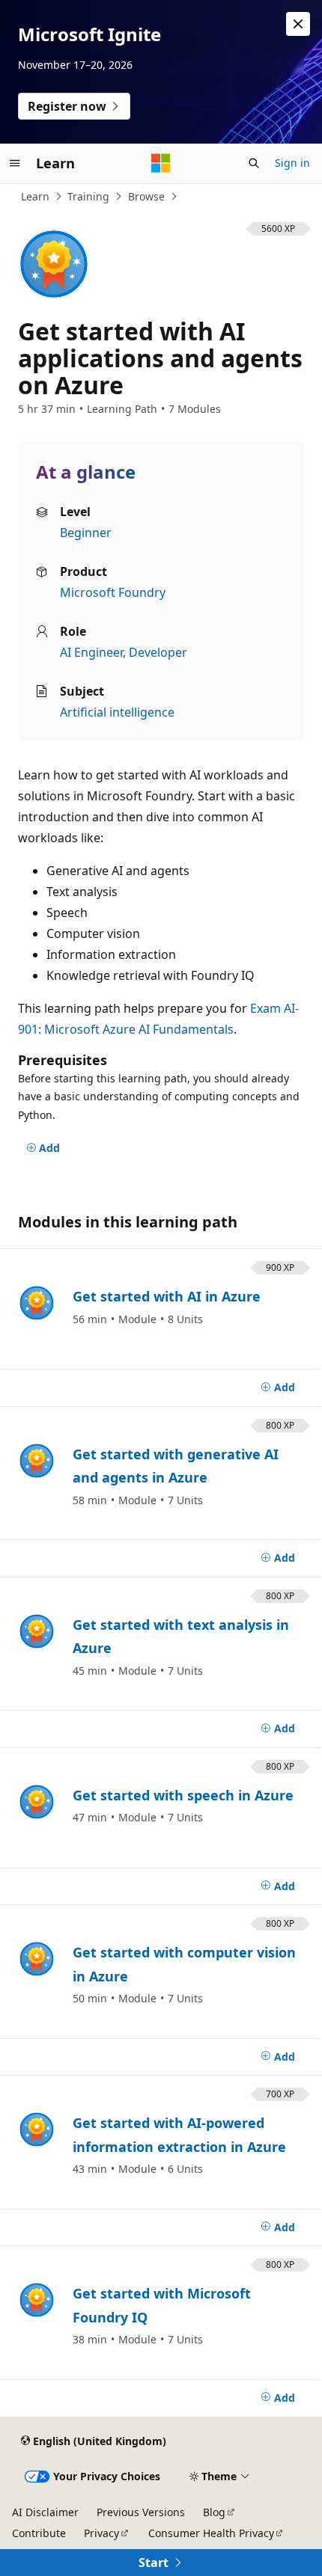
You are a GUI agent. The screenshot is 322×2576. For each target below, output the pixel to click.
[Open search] (254, 163)
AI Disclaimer (45, 2512)
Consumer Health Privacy (211, 2533)
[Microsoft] (161, 163)
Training (88, 196)
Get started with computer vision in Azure (184, 1964)
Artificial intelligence (117, 712)
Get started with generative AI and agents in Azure (176, 1466)
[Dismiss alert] (298, 24)
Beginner (86, 533)
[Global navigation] (15, 163)
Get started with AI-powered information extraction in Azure (179, 2135)
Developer (158, 652)
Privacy (101, 2533)
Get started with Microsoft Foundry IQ (162, 2305)
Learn (35, 196)
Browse (146, 196)
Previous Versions (141, 2512)
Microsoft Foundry (113, 592)
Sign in (292, 163)
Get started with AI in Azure (167, 1296)
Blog (214, 2512)
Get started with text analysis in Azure (181, 1637)
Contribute (39, 2533)
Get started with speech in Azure (183, 1795)
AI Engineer (91, 652)
